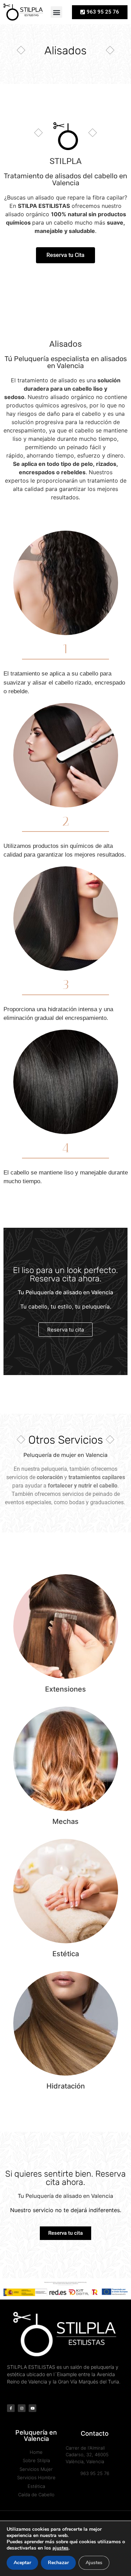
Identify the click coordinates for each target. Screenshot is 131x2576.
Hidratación (66, 2086)
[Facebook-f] (11, 2408)
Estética (66, 1954)
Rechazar (58, 2563)
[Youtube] (32, 2408)
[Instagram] (22, 2408)
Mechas (65, 1821)
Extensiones (65, 1689)
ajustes (60, 2548)
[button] (56, 12)
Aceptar (22, 2563)
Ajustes (94, 2563)
